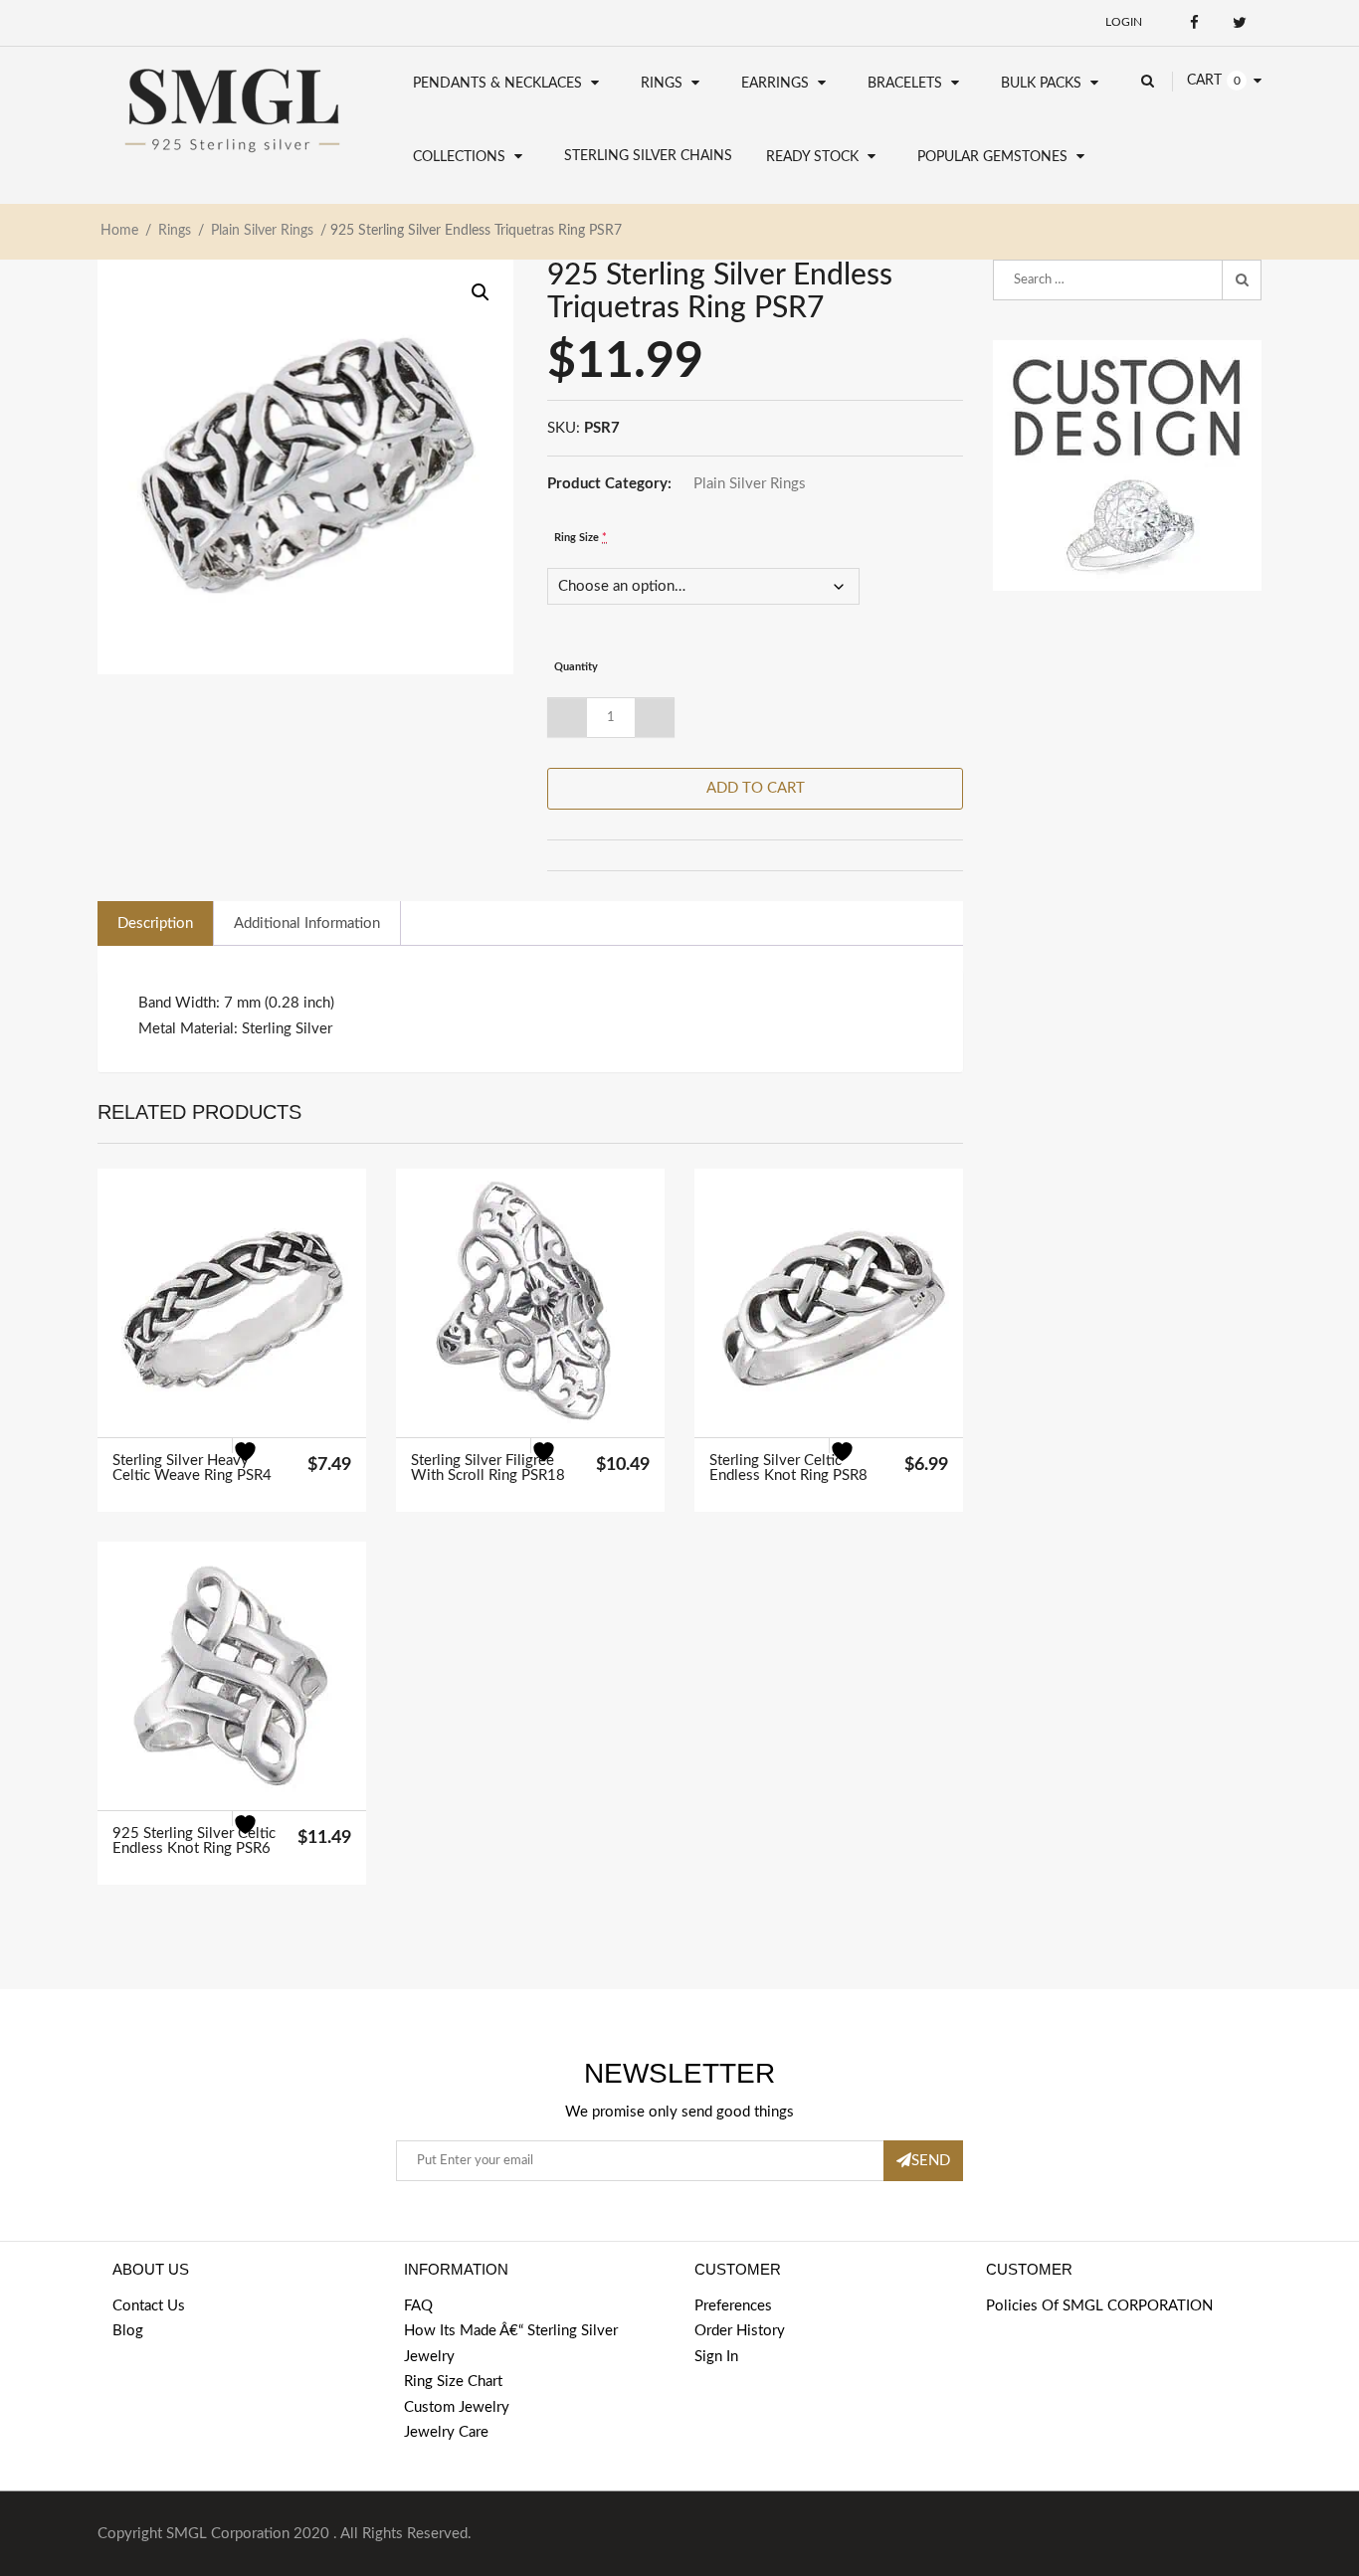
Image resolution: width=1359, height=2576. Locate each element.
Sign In (716, 2357)
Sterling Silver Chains (648, 156)
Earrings (775, 84)
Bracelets (905, 84)
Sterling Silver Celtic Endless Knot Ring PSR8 (788, 1468)
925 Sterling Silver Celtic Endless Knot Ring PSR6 (194, 1841)
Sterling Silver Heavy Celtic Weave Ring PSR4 (192, 1468)
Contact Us (149, 2306)
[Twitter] (1239, 22)
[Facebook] (1194, 22)
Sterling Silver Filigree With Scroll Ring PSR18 (488, 1468)
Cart (1204, 81)
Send (931, 2161)
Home (119, 231)
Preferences (733, 2306)
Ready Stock (812, 157)
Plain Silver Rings (262, 231)
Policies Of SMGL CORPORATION (1099, 2306)
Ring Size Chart (453, 2382)
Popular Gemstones (992, 157)
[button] (481, 292)
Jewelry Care (446, 2432)
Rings (662, 84)
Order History (740, 2331)
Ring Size (581, 538)
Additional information (307, 923)
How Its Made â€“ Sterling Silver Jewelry (511, 2344)
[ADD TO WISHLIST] (257, 1463)
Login (1124, 22)
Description (155, 923)
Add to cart (756, 788)
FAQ (418, 2306)
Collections (459, 157)
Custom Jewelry (457, 2407)
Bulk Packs (1041, 84)
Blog (128, 2331)
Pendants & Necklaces (497, 84)
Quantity (576, 667)
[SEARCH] (1242, 280)
